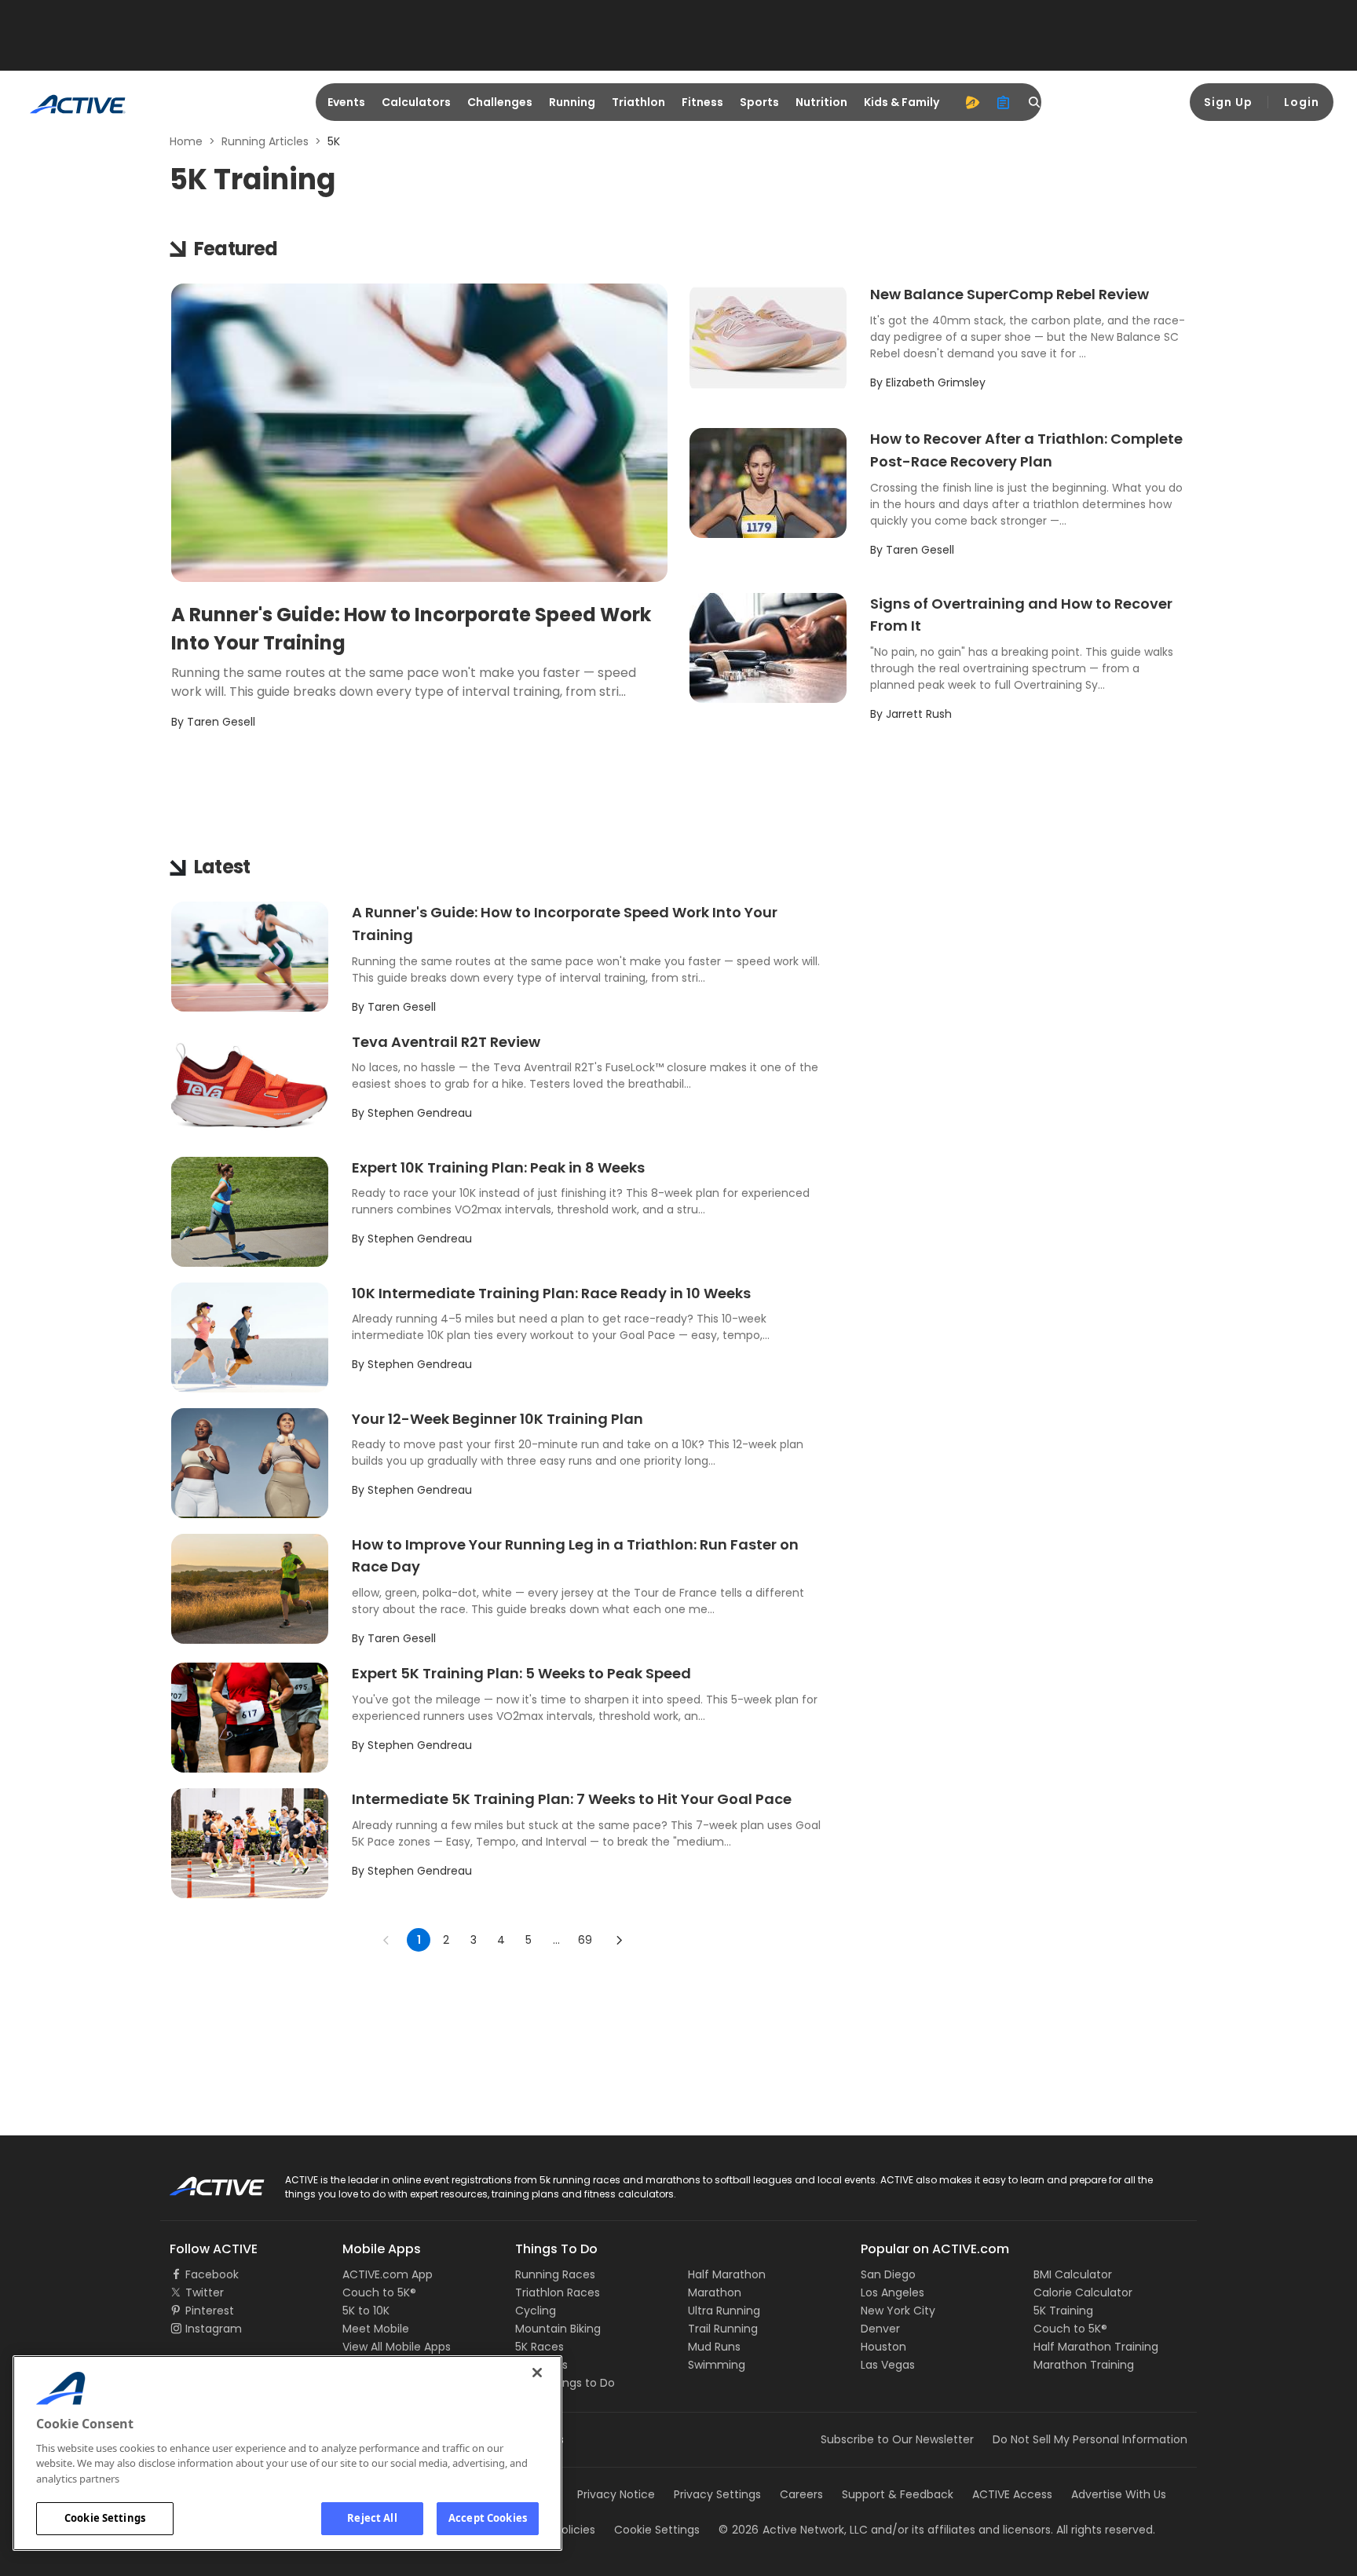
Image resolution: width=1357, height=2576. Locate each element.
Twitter (205, 2292)
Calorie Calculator (1083, 2292)
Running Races (555, 2274)
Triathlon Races (558, 2292)
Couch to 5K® (379, 2292)
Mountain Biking (558, 2329)
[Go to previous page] (386, 1940)
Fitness (702, 102)
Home (186, 141)
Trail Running (723, 2329)
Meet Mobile (376, 2329)
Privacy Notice (616, 2494)
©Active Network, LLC (793, 2530)
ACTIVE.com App (388, 2274)
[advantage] (972, 102)
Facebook (212, 2274)
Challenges (500, 102)
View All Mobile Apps (397, 2347)
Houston (883, 2347)
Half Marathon (727, 2274)
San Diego (888, 2274)
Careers (801, 2494)
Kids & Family (902, 102)
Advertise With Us (1119, 2494)
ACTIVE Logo (203, 2181)
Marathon (715, 2292)
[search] (1035, 102)
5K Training (1063, 2311)
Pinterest (210, 2311)
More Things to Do (565, 2383)
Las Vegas (888, 2365)
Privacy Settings (717, 2494)
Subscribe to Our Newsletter (897, 2439)
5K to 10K (366, 2311)
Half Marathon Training (1096, 2347)
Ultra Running (724, 2311)
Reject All (372, 2518)
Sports (759, 102)
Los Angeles (892, 2292)
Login (1302, 102)
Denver (880, 2329)
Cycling (536, 2311)
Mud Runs (714, 2347)
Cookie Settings (105, 2518)
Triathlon (638, 102)
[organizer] (1004, 102)
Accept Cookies (488, 2518)
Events (346, 102)
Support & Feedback (898, 2494)
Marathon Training (1084, 2365)
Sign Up (1228, 102)
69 (585, 1940)
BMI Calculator (1073, 2274)
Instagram (214, 2329)
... (556, 1940)
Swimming (717, 2365)
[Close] (537, 2373)
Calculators (416, 102)
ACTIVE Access (1012, 2494)
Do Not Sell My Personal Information (1090, 2439)
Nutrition (821, 102)
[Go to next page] (619, 1940)
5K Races (540, 2347)
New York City (898, 2311)
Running (572, 102)
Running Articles (265, 141)
